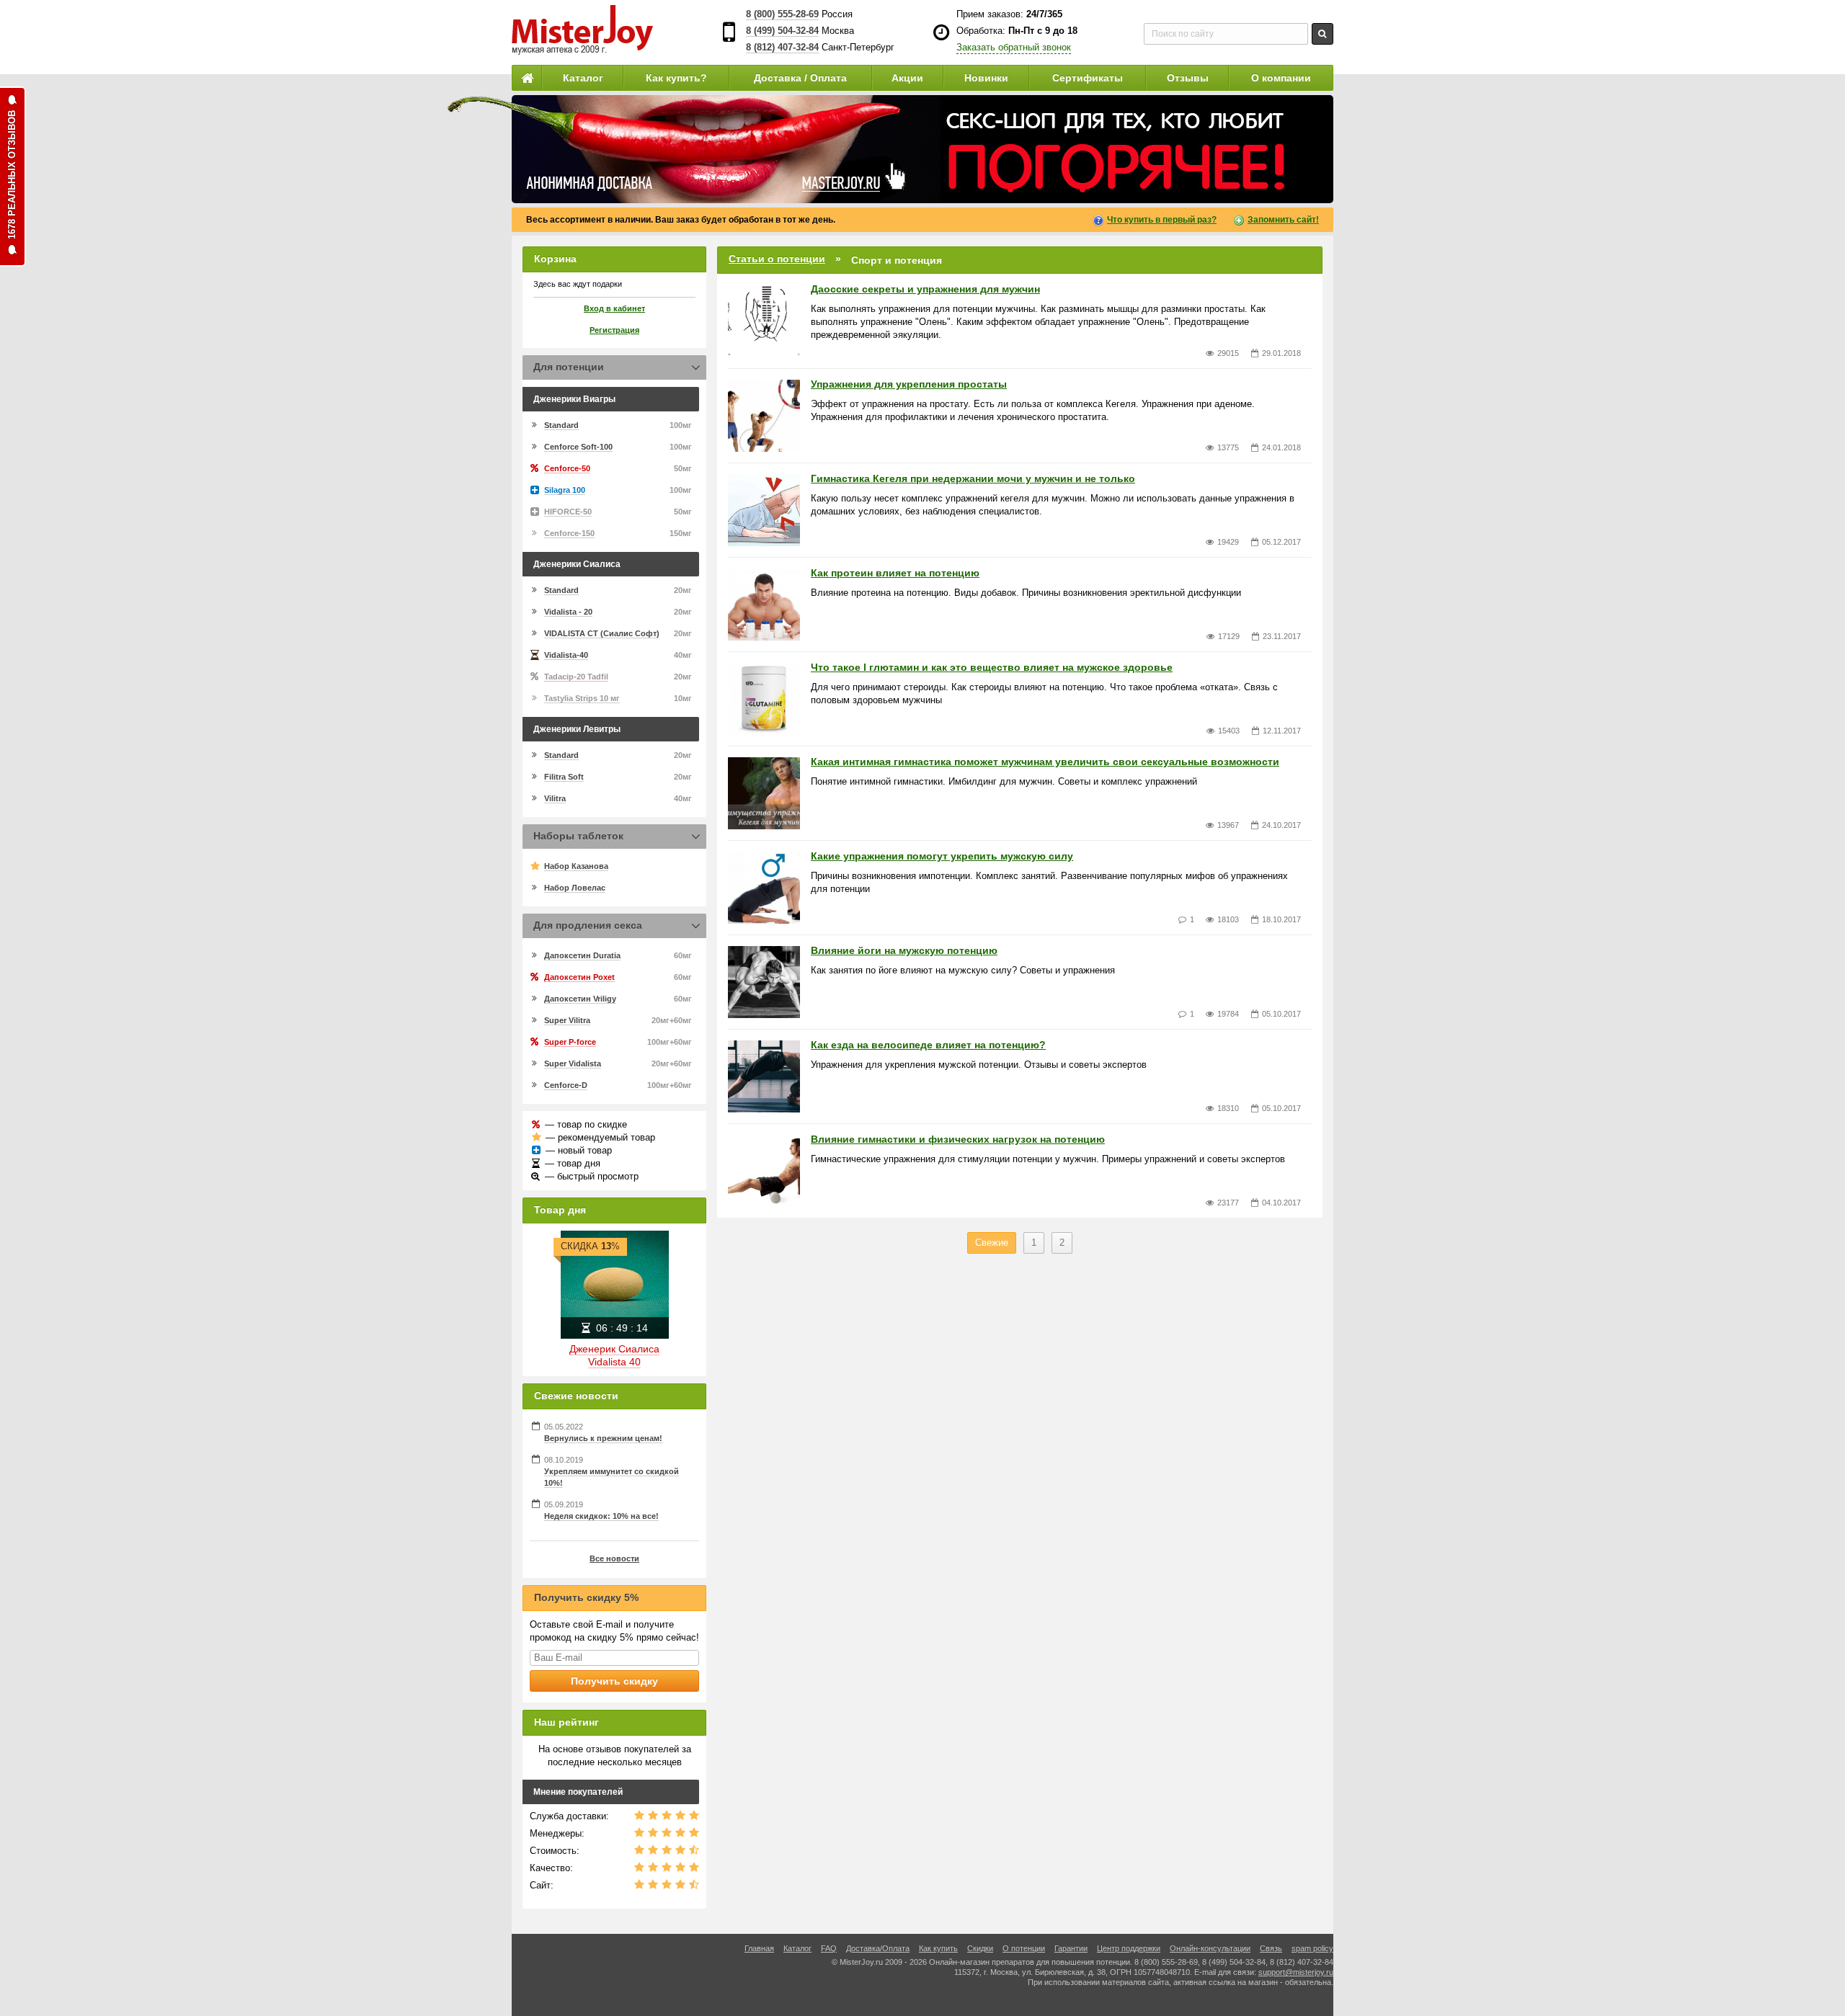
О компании (1281, 78)
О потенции (1024, 1948)
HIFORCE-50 (568, 512)
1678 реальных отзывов (12, 175)
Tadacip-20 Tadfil (576, 677)
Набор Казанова (576, 866)
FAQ (829, 1948)
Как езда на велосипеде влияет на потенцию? (928, 1045)
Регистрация (614, 330)
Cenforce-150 (569, 533)
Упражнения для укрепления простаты (909, 384)
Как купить (938, 1948)
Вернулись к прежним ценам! (603, 1438)
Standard (561, 425)
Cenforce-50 (567, 468)
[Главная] (527, 78)
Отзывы (1188, 78)
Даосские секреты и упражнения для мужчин (925, 289)
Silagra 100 (565, 490)
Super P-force (570, 1042)
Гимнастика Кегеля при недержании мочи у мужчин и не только (973, 478)
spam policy (1312, 1948)
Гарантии (1071, 1948)
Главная (759, 1948)
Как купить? (676, 78)
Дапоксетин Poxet (579, 977)
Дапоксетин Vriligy (580, 999)
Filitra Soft (564, 777)
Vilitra (555, 798)
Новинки (986, 78)
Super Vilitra (567, 1020)
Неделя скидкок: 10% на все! (601, 1516)
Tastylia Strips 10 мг (582, 698)
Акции (907, 78)
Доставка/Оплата (878, 1948)
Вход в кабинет (614, 308)
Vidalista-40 (566, 655)
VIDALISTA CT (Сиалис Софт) (602, 633)
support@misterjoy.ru (1296, 1972)
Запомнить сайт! (1283, 220)
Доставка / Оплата (800, 78)
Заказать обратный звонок (1014, 47)
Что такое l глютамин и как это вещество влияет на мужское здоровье (992, 667)
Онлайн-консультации (1210, 1948)
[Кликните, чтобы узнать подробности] (922, 149)
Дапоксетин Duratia (582, 955)
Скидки (980, 1948)
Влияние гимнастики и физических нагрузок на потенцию (958, 1139)
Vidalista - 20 (568, 612)
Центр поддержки (1129, 1948)
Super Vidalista (573, 1063)
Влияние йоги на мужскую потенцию (904, 950)
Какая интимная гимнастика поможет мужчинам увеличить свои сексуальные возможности (1045, 762)
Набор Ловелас (575, 888)
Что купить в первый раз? (1162, 220)
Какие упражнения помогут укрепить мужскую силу (942, 856)
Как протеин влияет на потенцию (895, 573)
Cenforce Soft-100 (578, 447)
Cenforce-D (566, 1085)
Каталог (583, 78)
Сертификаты (1088, 78)
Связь (1271, 1948)
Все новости (614, 1558)
